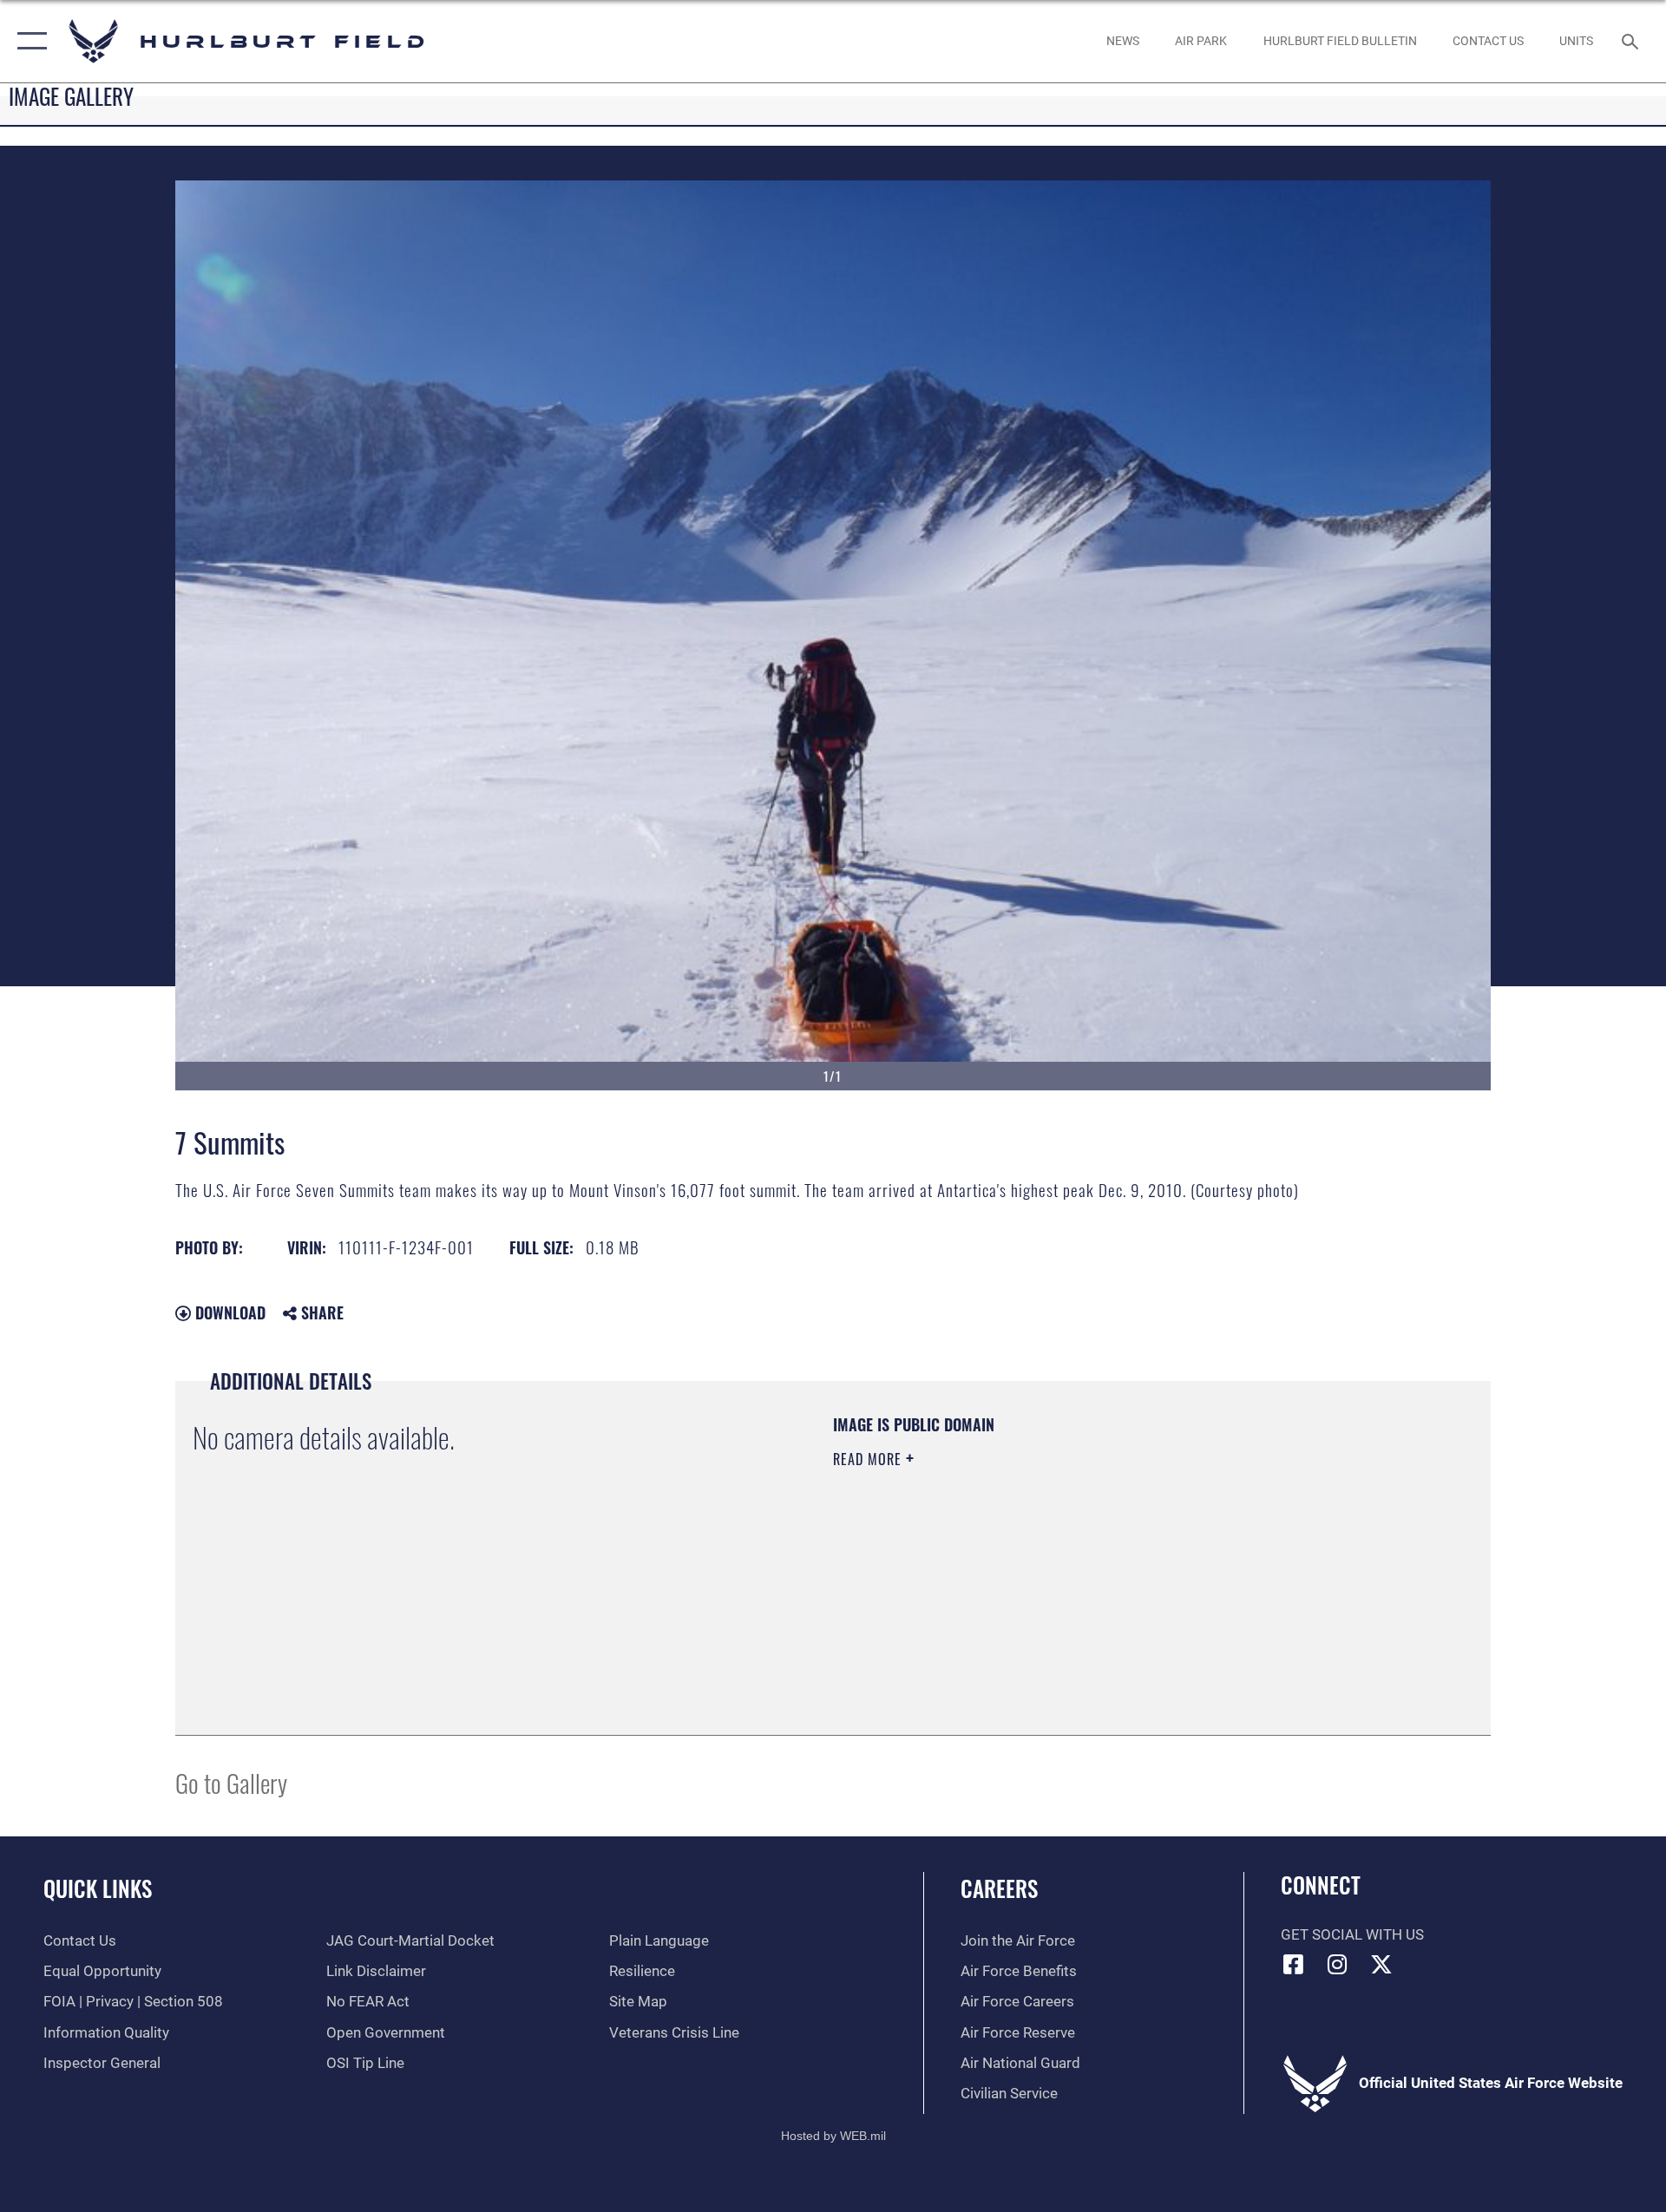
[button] (28, 41)
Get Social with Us (1352, 1935)
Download (228, 1312)
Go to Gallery (231, 1782)
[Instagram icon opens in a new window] (1337, 1964)
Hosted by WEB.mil (833, 2136)
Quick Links (98, 1888)
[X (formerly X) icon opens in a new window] (1381, 1964)
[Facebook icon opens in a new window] (1294, 1964)
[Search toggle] (1632, 41)
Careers (999, 1888)
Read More (869, 1459)
